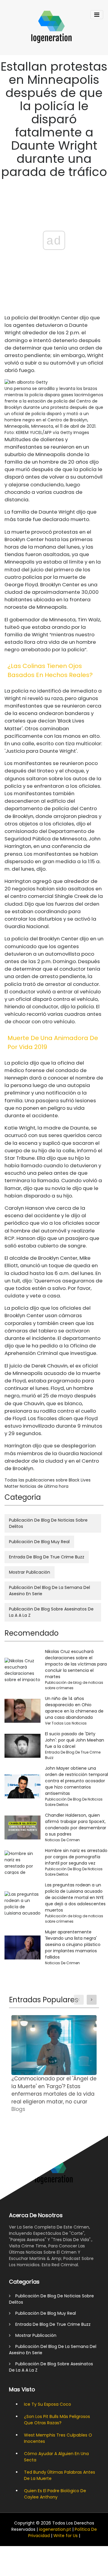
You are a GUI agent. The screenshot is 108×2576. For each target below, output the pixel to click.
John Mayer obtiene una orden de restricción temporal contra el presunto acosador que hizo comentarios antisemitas (76, 1781)
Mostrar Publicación (30, 1572)
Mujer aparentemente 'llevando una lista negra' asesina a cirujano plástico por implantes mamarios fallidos (73, 1944)
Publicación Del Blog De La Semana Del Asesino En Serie (49, 1591)
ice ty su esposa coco (48, 2404)
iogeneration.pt (55, 2529)
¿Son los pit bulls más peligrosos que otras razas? (57, 2420)
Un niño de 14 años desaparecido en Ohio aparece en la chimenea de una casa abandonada (74, 1708)
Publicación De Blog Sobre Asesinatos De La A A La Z (51, 1612)
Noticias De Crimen (62, 1840)
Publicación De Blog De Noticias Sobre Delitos (48, 1523)
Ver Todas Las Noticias (66, 1723)
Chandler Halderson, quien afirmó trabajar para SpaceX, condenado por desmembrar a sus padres (76, 1825)
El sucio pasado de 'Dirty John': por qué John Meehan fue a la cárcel (75, 1740)
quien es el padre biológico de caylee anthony (55, 2494)
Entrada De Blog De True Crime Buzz (47, 1557)
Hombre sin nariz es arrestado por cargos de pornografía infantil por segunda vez (76, 1857)
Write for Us (66, 2536)
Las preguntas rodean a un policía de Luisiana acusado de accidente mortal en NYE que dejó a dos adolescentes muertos (75, 1898)
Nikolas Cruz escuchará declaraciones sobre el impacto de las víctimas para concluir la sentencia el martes (76, 1664)
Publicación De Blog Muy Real (39, 1542)
